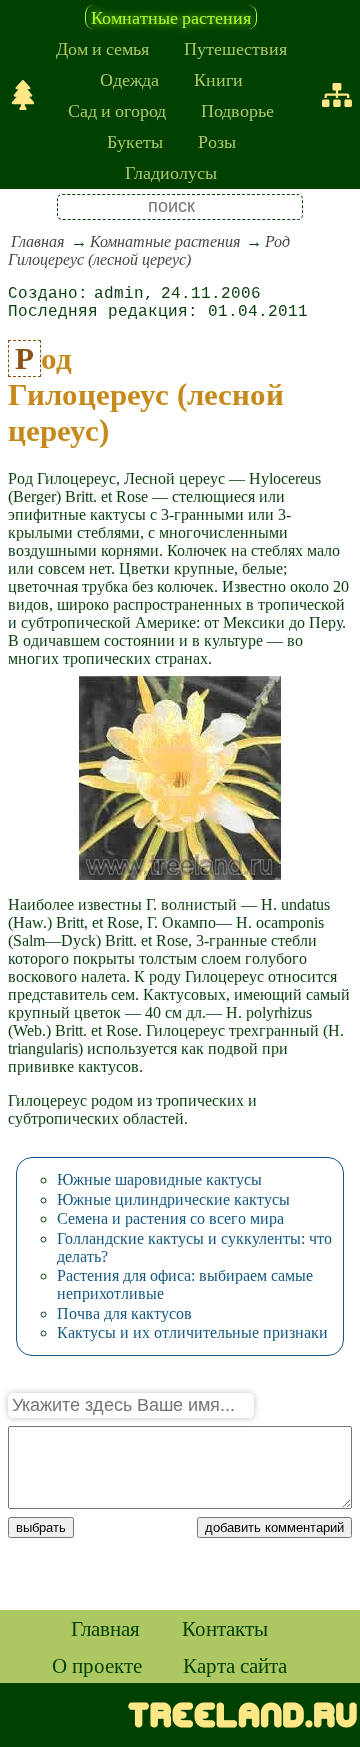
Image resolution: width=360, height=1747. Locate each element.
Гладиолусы (171, 172)
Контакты (225, 1628)
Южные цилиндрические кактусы (173, 1199)
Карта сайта (235, 1665)
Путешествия (235, 48)
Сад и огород (117, 110)
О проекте (97, 1665)
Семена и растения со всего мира (170, 1218)
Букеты (135, 141)
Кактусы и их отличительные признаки (192, 1332)
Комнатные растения (171, 17)
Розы (217, 141)
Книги (218, 79)
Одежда (129, 79)
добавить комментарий (274, 1527)
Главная (37, 241)
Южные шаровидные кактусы (159, 1179)
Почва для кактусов (124, 1313)
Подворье (237, 110)
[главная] (23, 95)
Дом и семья (102, 48)
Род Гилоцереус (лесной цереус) (149, 250)
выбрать (41, 1527)
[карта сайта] (337, 95)
